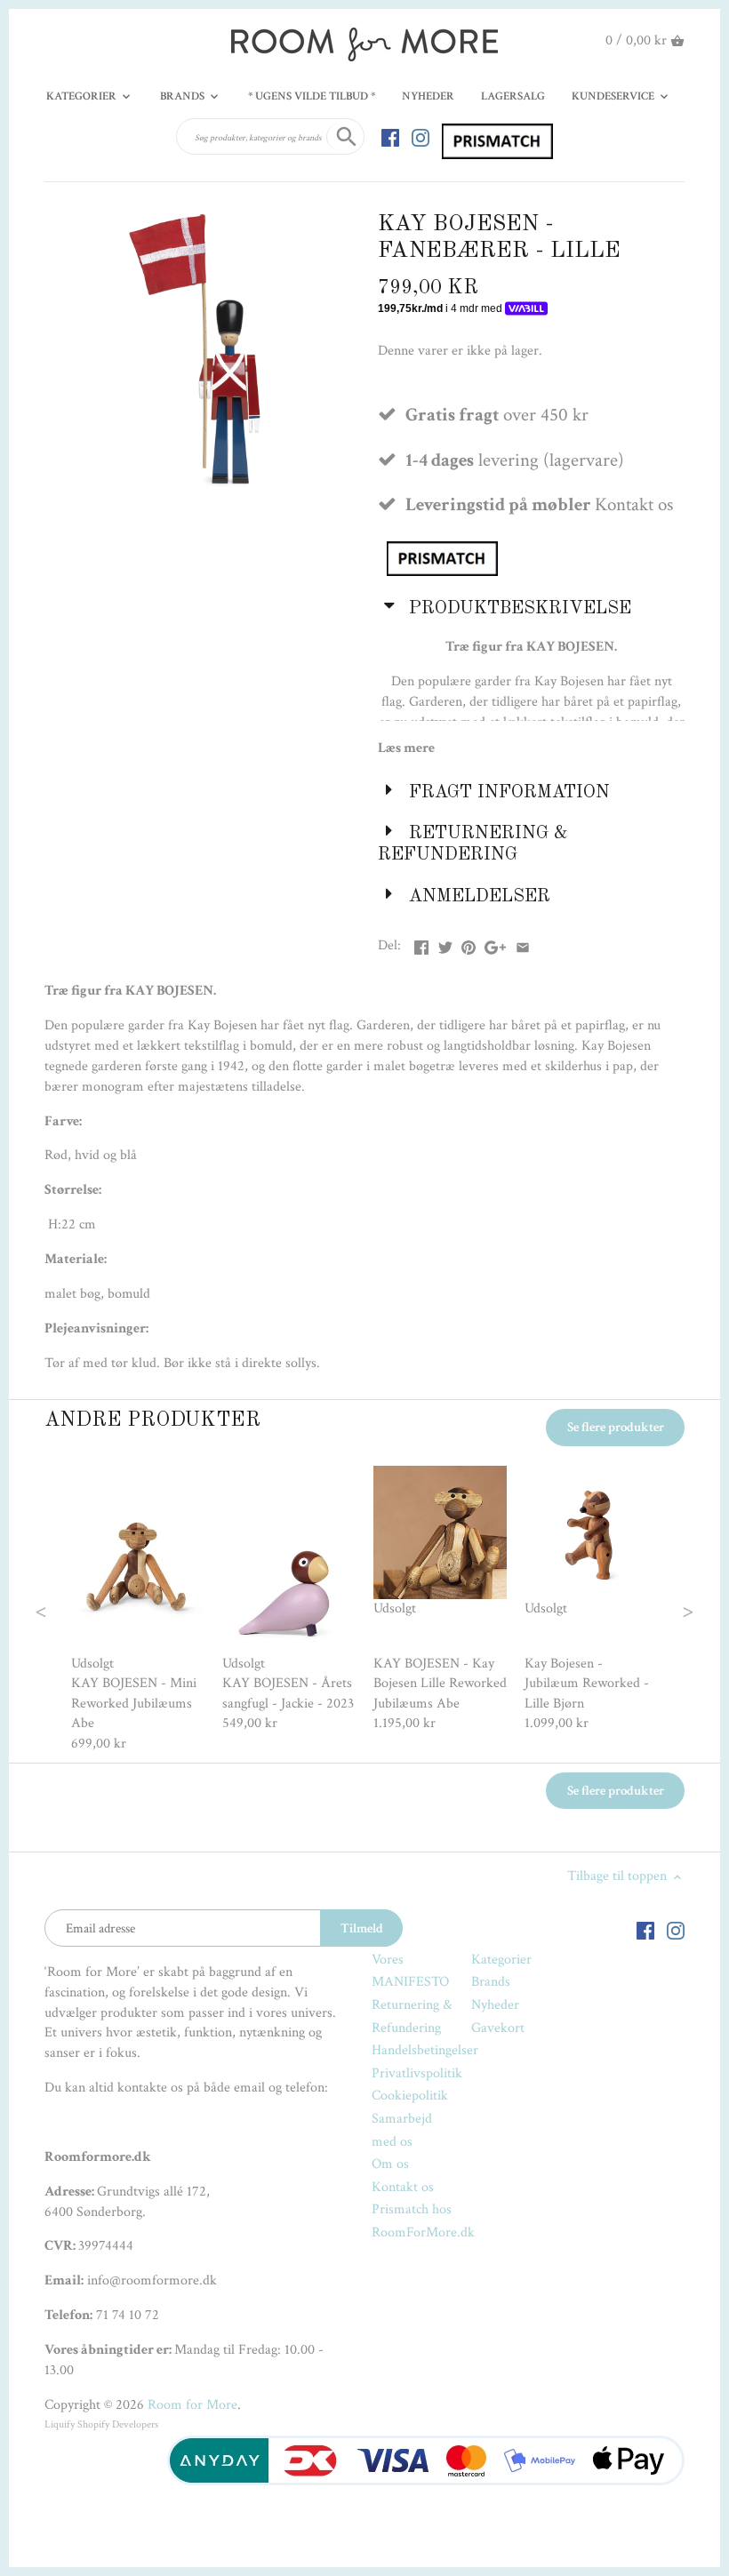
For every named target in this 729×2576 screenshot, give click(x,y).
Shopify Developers (118, 2424)
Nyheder (495, 2005)
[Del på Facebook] (421, 944)
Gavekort (498, 2028)
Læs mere (406, 748)
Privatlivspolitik (417, 2073)
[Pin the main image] (469, 944)
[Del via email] (523, 944)
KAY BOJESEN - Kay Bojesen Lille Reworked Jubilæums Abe (440, 1684)
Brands (491, 1982)
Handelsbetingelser (425, 2050)
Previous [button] (76, 1610)
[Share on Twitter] (445, 944)
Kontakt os (403, 2187)
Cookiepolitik (410, 2096)
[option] (138, 1610)
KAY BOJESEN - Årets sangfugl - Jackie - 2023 (288, 1693)
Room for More (192, 2405)
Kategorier (501, 1960)
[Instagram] (421, 137)
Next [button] (653, 1610)
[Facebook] (390, 137)
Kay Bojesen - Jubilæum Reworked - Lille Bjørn (587, 1684)
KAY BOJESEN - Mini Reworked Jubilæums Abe (134, 1703)
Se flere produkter (616, 1427)
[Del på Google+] (495, 944)
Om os (390, 2164)
